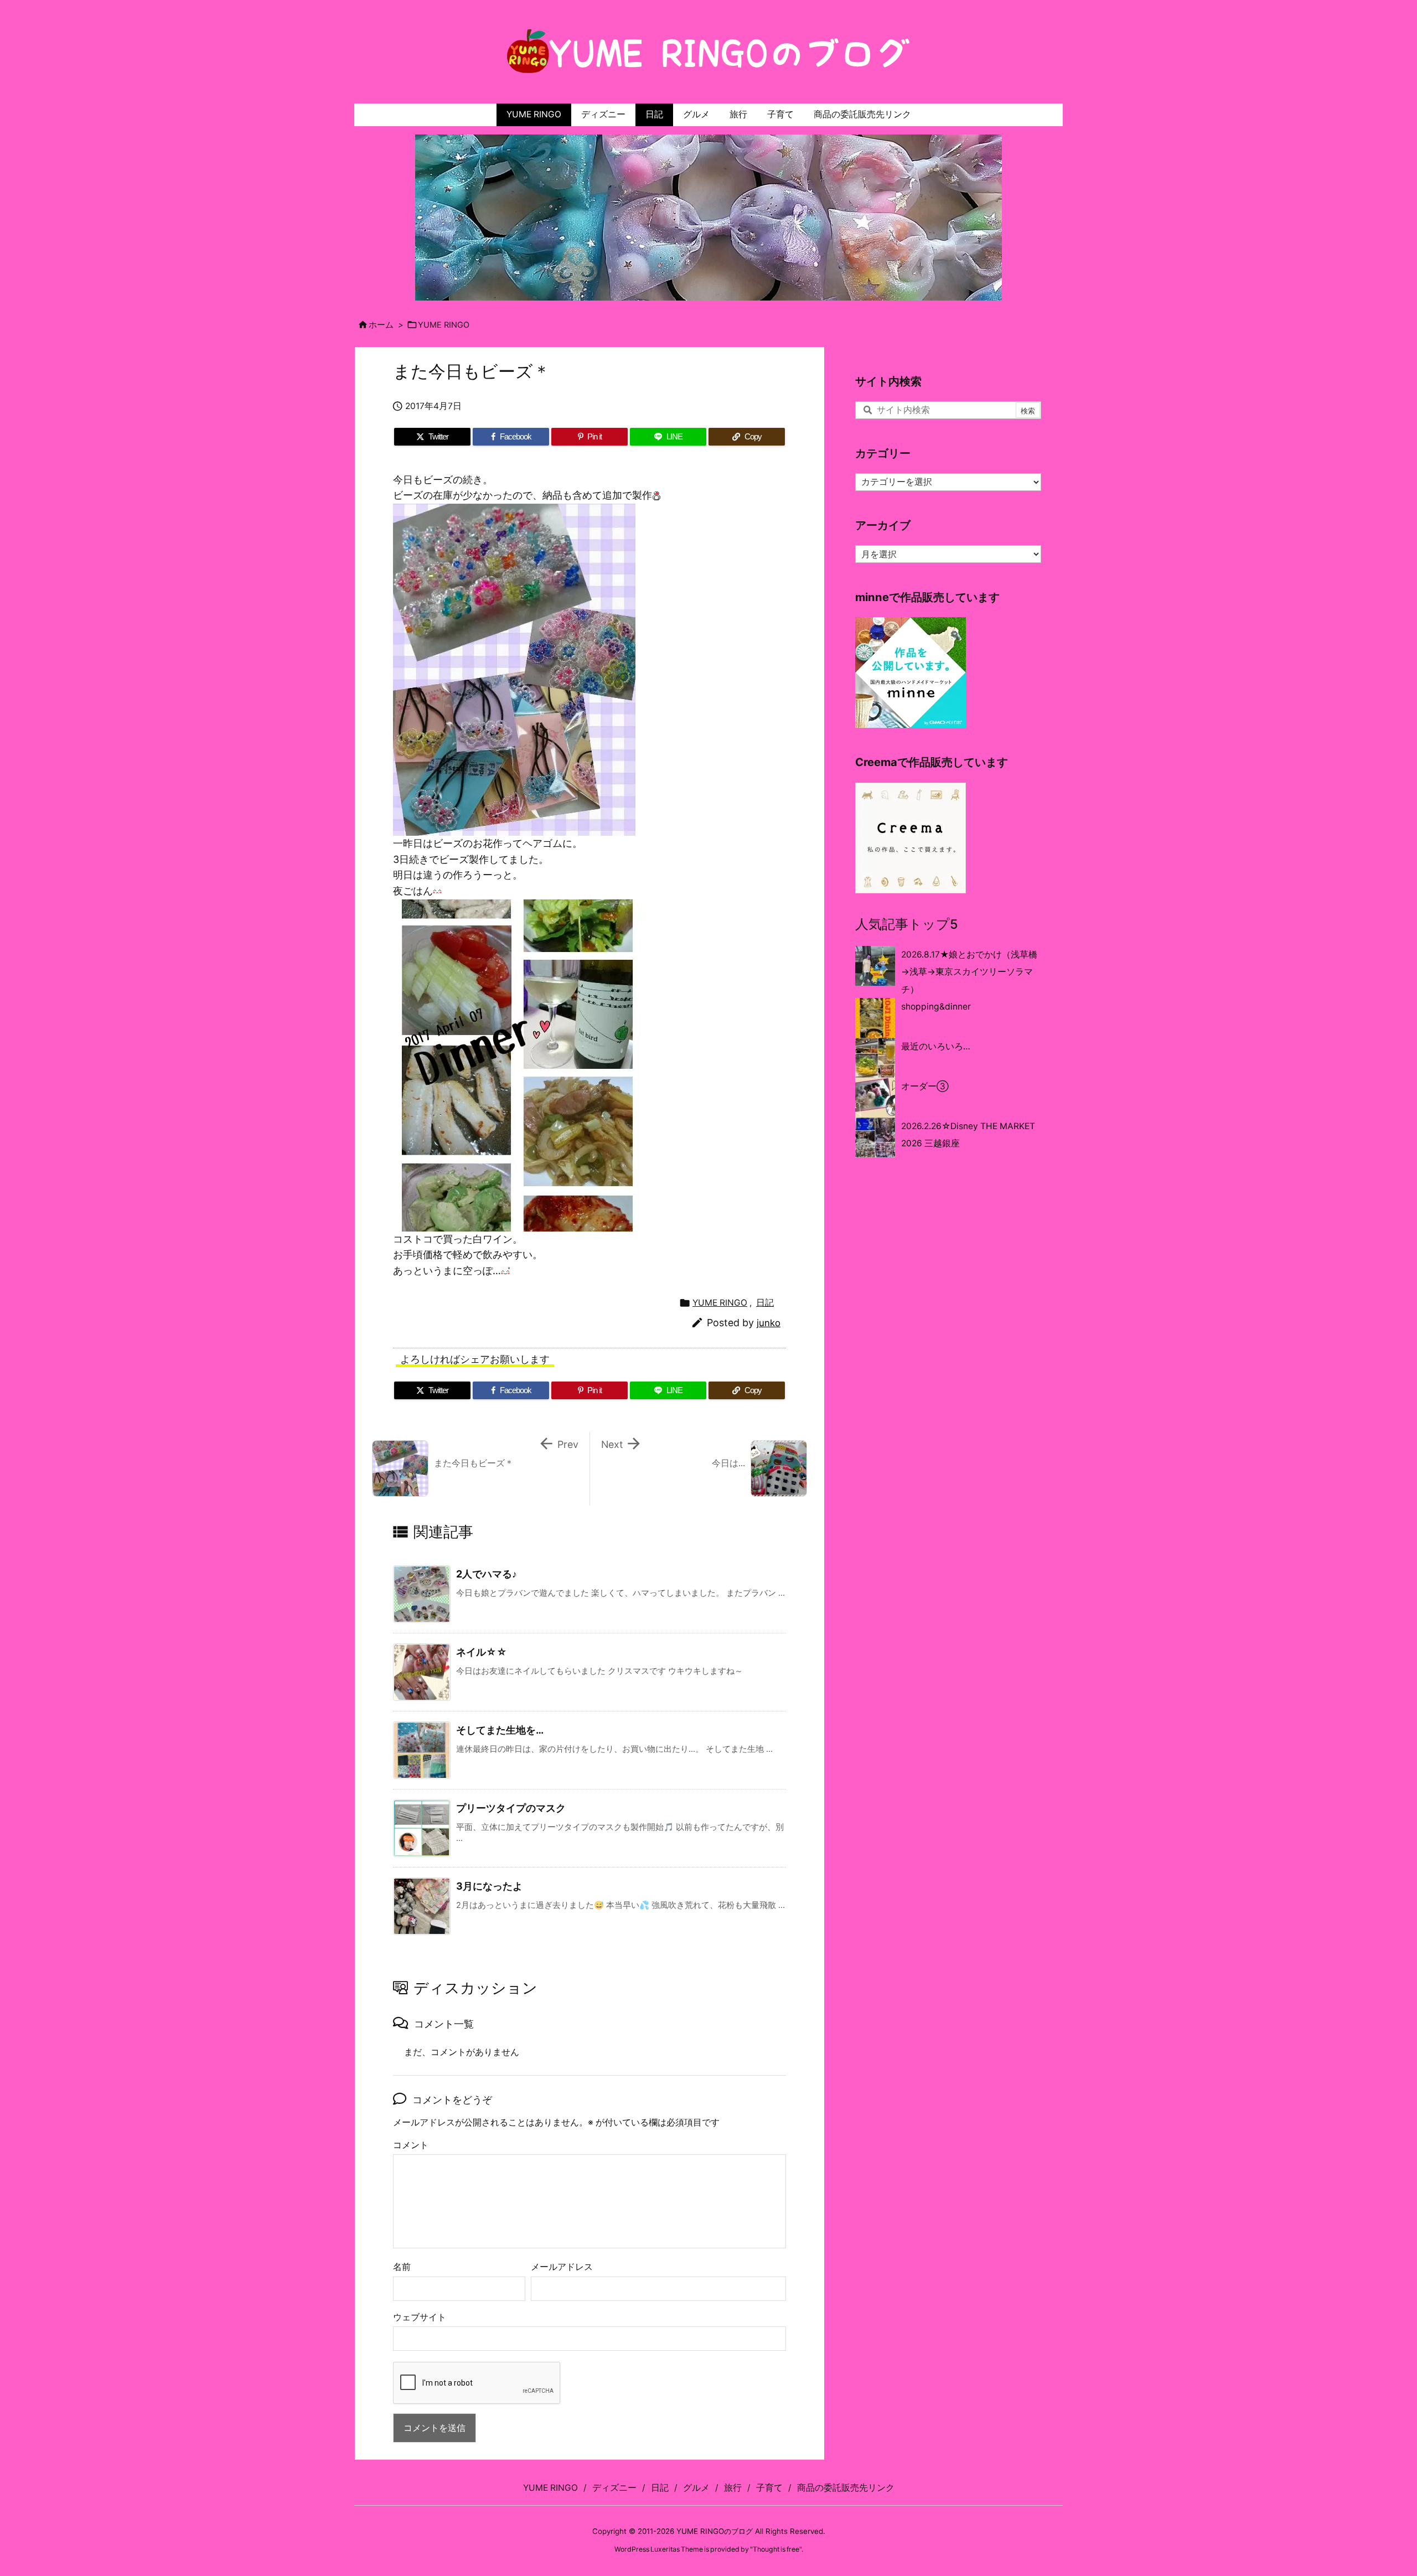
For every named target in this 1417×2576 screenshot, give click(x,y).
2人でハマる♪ (487, 1574)
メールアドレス (562, 2267)
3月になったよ (489, 1886)
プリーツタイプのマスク (511, 1808)
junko (769, 1323)
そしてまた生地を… (500, 1730)
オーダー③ (925, 1086)
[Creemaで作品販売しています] (911, 837)
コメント (411, 2145)
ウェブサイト (420, 2317)
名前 (402, 2267)
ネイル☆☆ (482, 1652)
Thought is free (776, 2549)
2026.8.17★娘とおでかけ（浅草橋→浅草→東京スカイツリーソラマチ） (969, 972)
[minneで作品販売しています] (911, 672)
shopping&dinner (936, 1007)
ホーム (381, 325)
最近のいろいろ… (936, 1046)
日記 (765, 1303)
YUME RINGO (444, 325)
